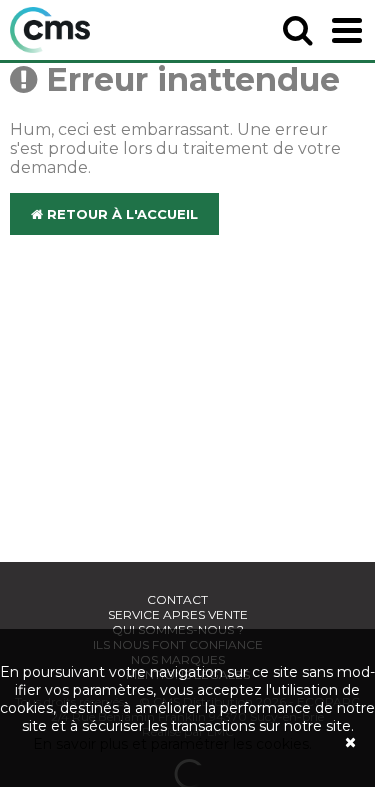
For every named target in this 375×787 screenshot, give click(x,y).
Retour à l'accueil (120, 214)
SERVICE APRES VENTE (178, 614)
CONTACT (177, 599)
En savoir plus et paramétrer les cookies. (172, 744)
